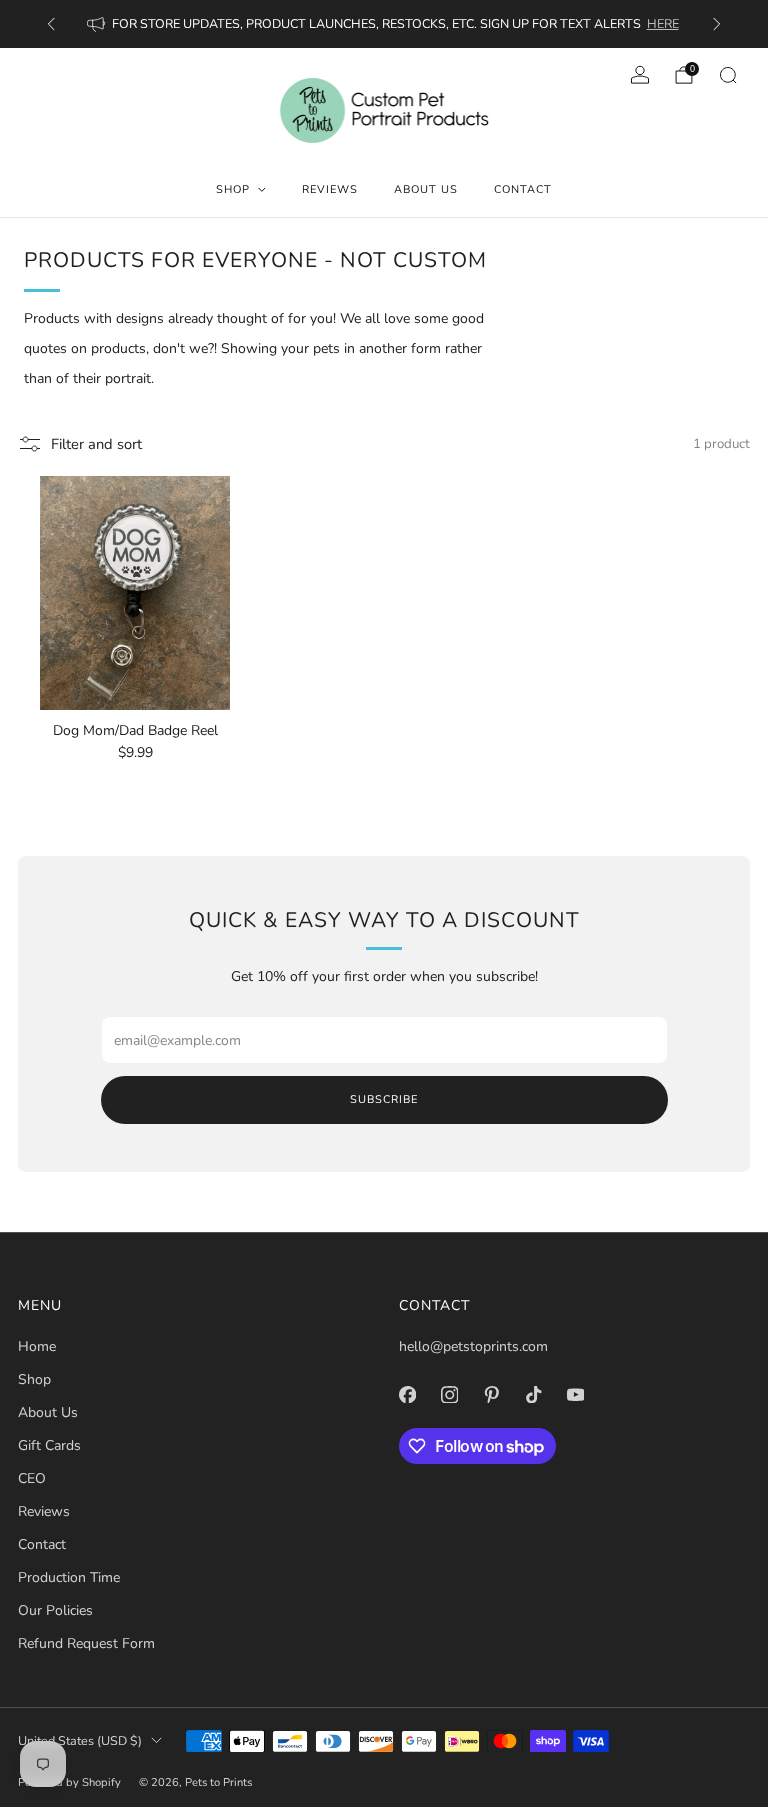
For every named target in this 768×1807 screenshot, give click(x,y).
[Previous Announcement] (51, 24)
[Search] (728, 75)
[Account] (640, 75)
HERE (663, 23)
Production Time (69, 1577)
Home (37, 1346)
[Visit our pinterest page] (491, 1395)
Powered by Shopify (69, 1782)
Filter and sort (96, 444)
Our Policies (55, 1610)
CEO (32, 1478)
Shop (233, 189)
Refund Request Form (86, 1643)
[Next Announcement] (717, 24)
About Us (426, 189)
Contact (523, 189)
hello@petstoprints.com (473, 1346)
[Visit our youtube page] (575, 1395)
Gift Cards (49, 1445)
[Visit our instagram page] (449, 1395)
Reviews (330, 189)
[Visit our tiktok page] (533, 1395)
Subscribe (384, 1099)
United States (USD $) (80, 1740)
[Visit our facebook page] (407, 1395)
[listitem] (384, 24)
